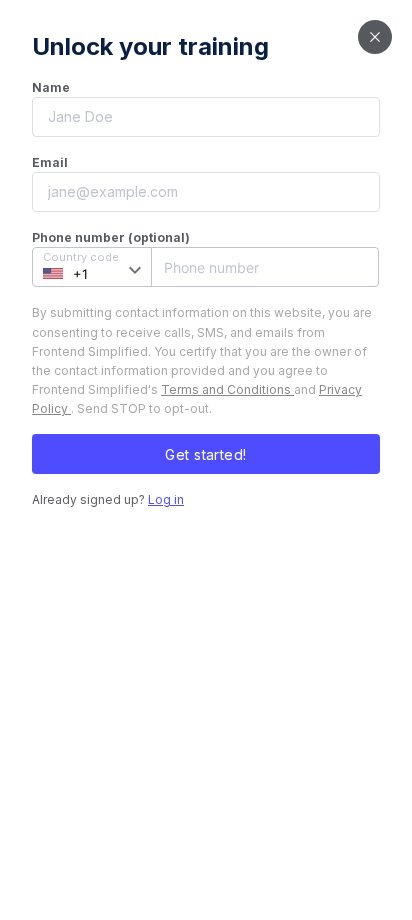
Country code (81, 257)
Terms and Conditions (227, 389)
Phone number (205, 267)
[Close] (375, 37)
